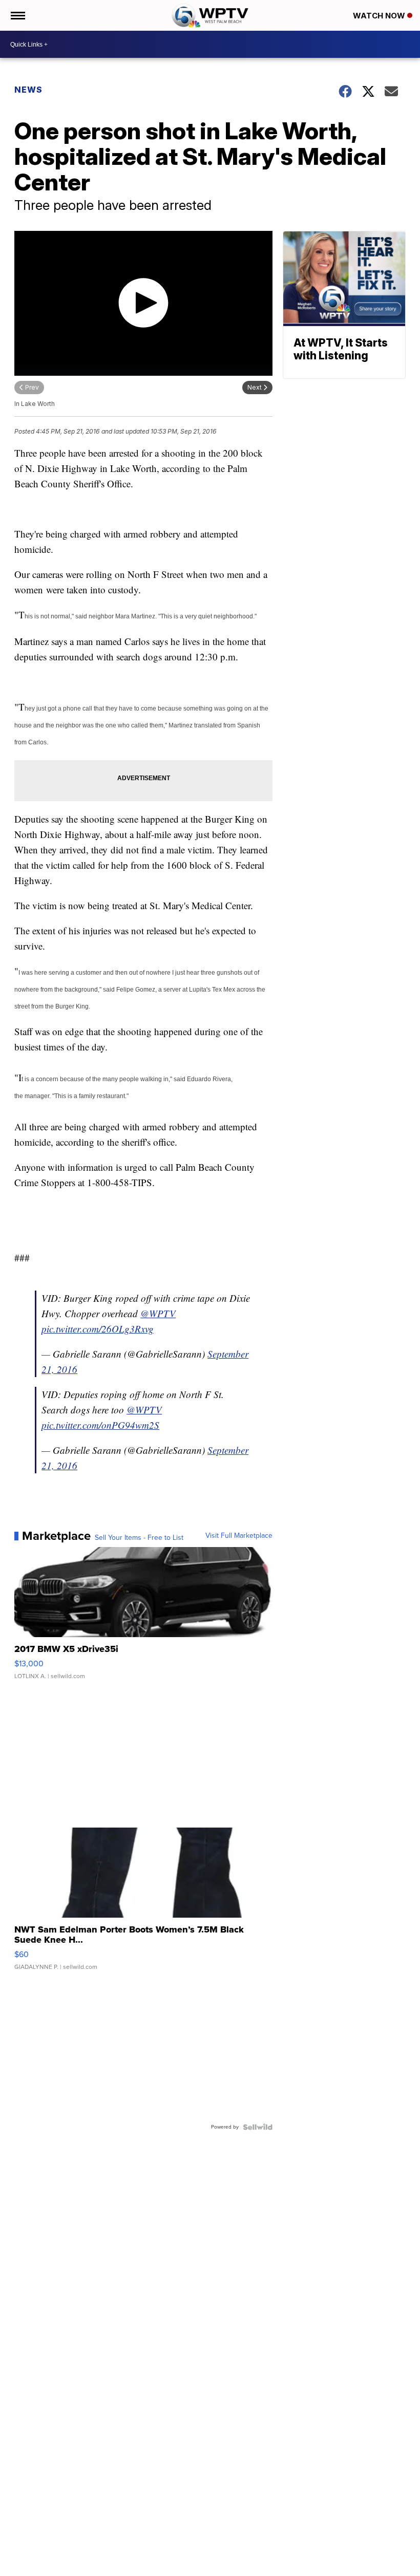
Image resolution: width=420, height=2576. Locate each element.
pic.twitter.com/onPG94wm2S (100, 1425)
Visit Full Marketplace (239, 1536)
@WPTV (158, 1313)
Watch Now (380, 16)
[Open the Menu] (17, 15)
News (28, 90)
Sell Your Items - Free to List (139, 1538)
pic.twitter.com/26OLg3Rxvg (98, 1329)
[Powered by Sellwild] (258, 2127)
